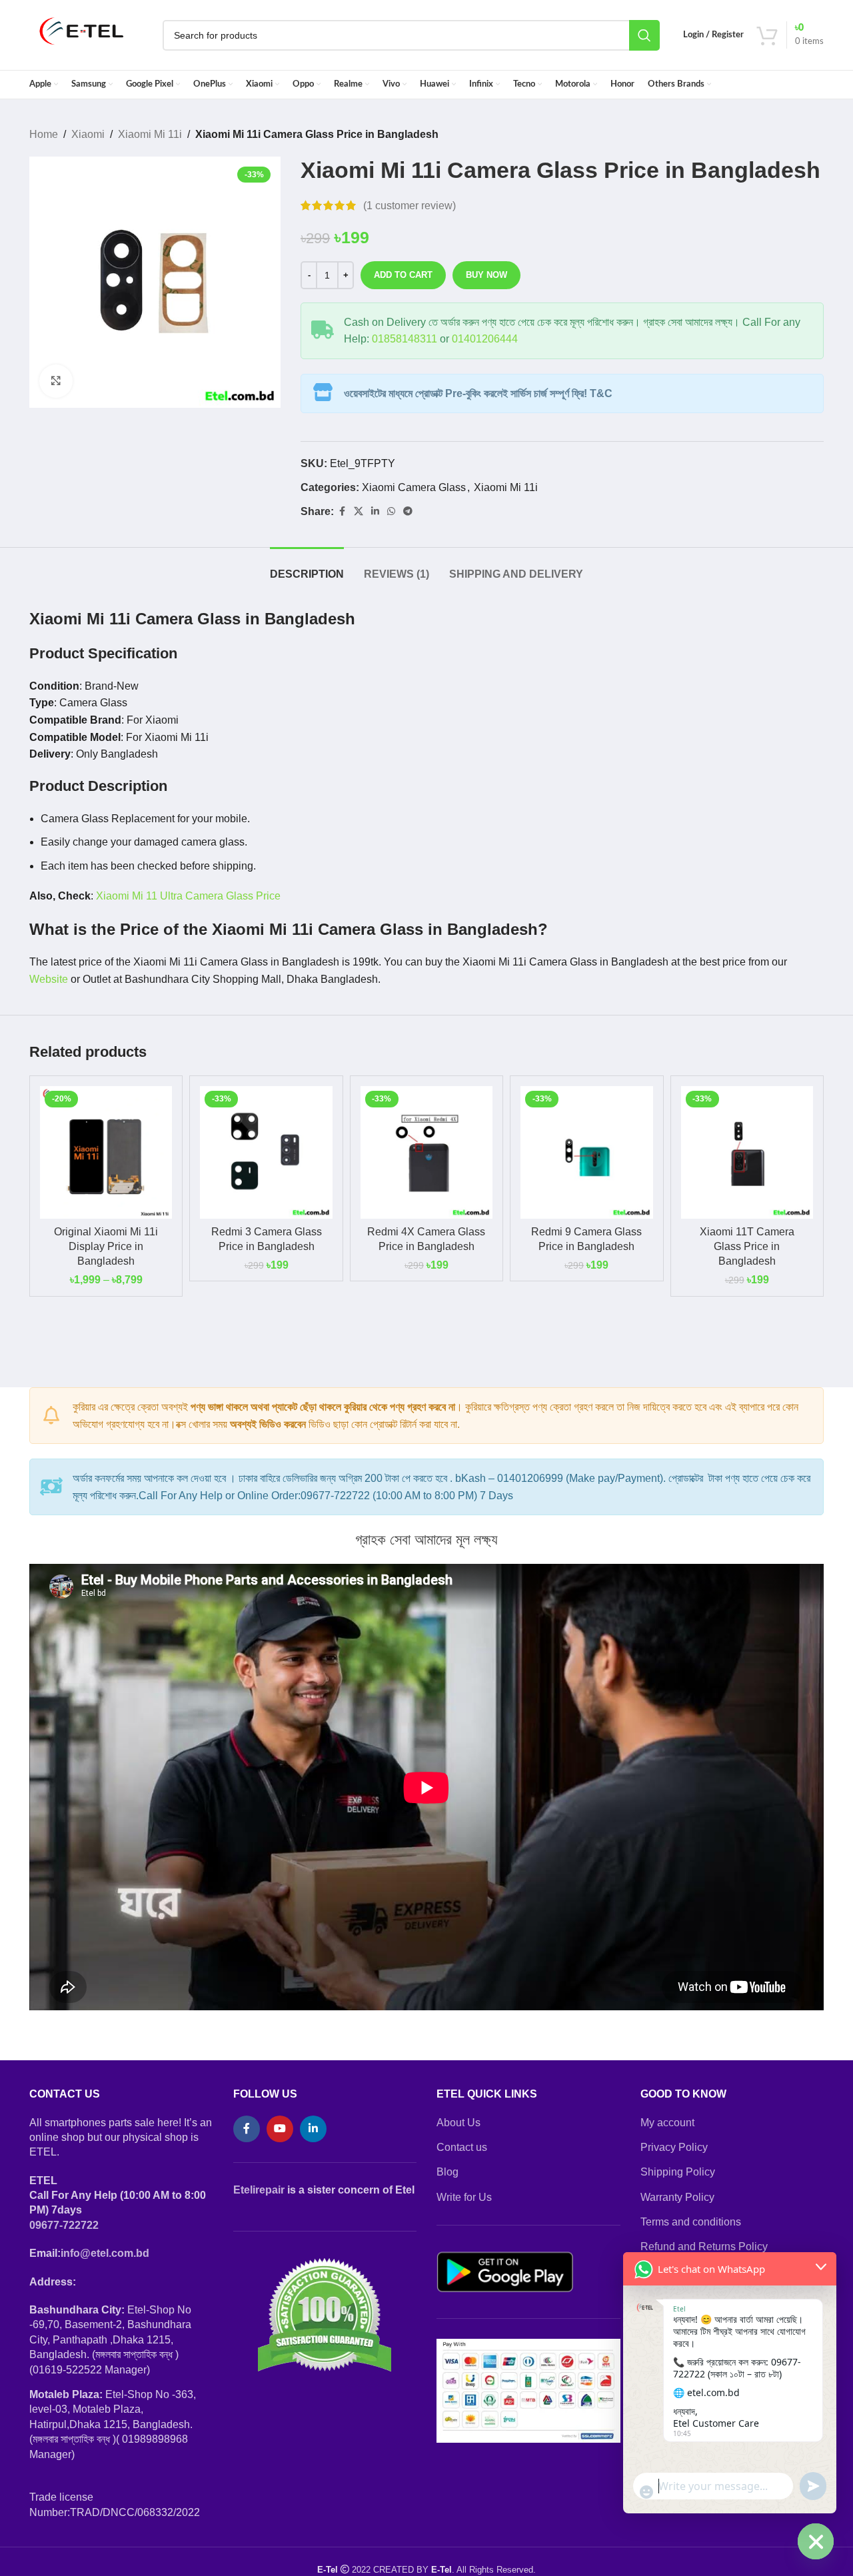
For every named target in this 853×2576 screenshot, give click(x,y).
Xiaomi (88, 134)
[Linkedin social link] (375, 511)
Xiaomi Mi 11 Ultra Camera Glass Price (188, 896)
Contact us (462, 2147)
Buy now (486, 275)
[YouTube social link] (280, 2129)
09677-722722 (64, 2225)
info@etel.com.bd (105, 2253)
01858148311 (405, 339)
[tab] (307, 567)
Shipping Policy (678, 2172)
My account (667, 2123)
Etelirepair (259, 2190)
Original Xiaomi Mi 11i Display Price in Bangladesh (106, 1247)
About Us (458, 2123)
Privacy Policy (674, 2147)
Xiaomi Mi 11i (150, 134)
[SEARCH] (644, 35)
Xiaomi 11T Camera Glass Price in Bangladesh (747, 1247)
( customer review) (410, 206)
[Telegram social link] (408, 511)
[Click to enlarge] (56, 381)
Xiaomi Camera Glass (414, 487)
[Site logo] (82, 34)
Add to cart (403, 275)
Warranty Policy (677, 2197)
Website (49, 979)
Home (44, 134)
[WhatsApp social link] (391, 511)
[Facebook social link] (342, 511)
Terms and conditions (691, 2222)
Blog (447, 2172)
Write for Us (464, 2197)
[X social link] (359, 511)
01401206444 (485, 339)
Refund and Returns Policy (704, 2247)
